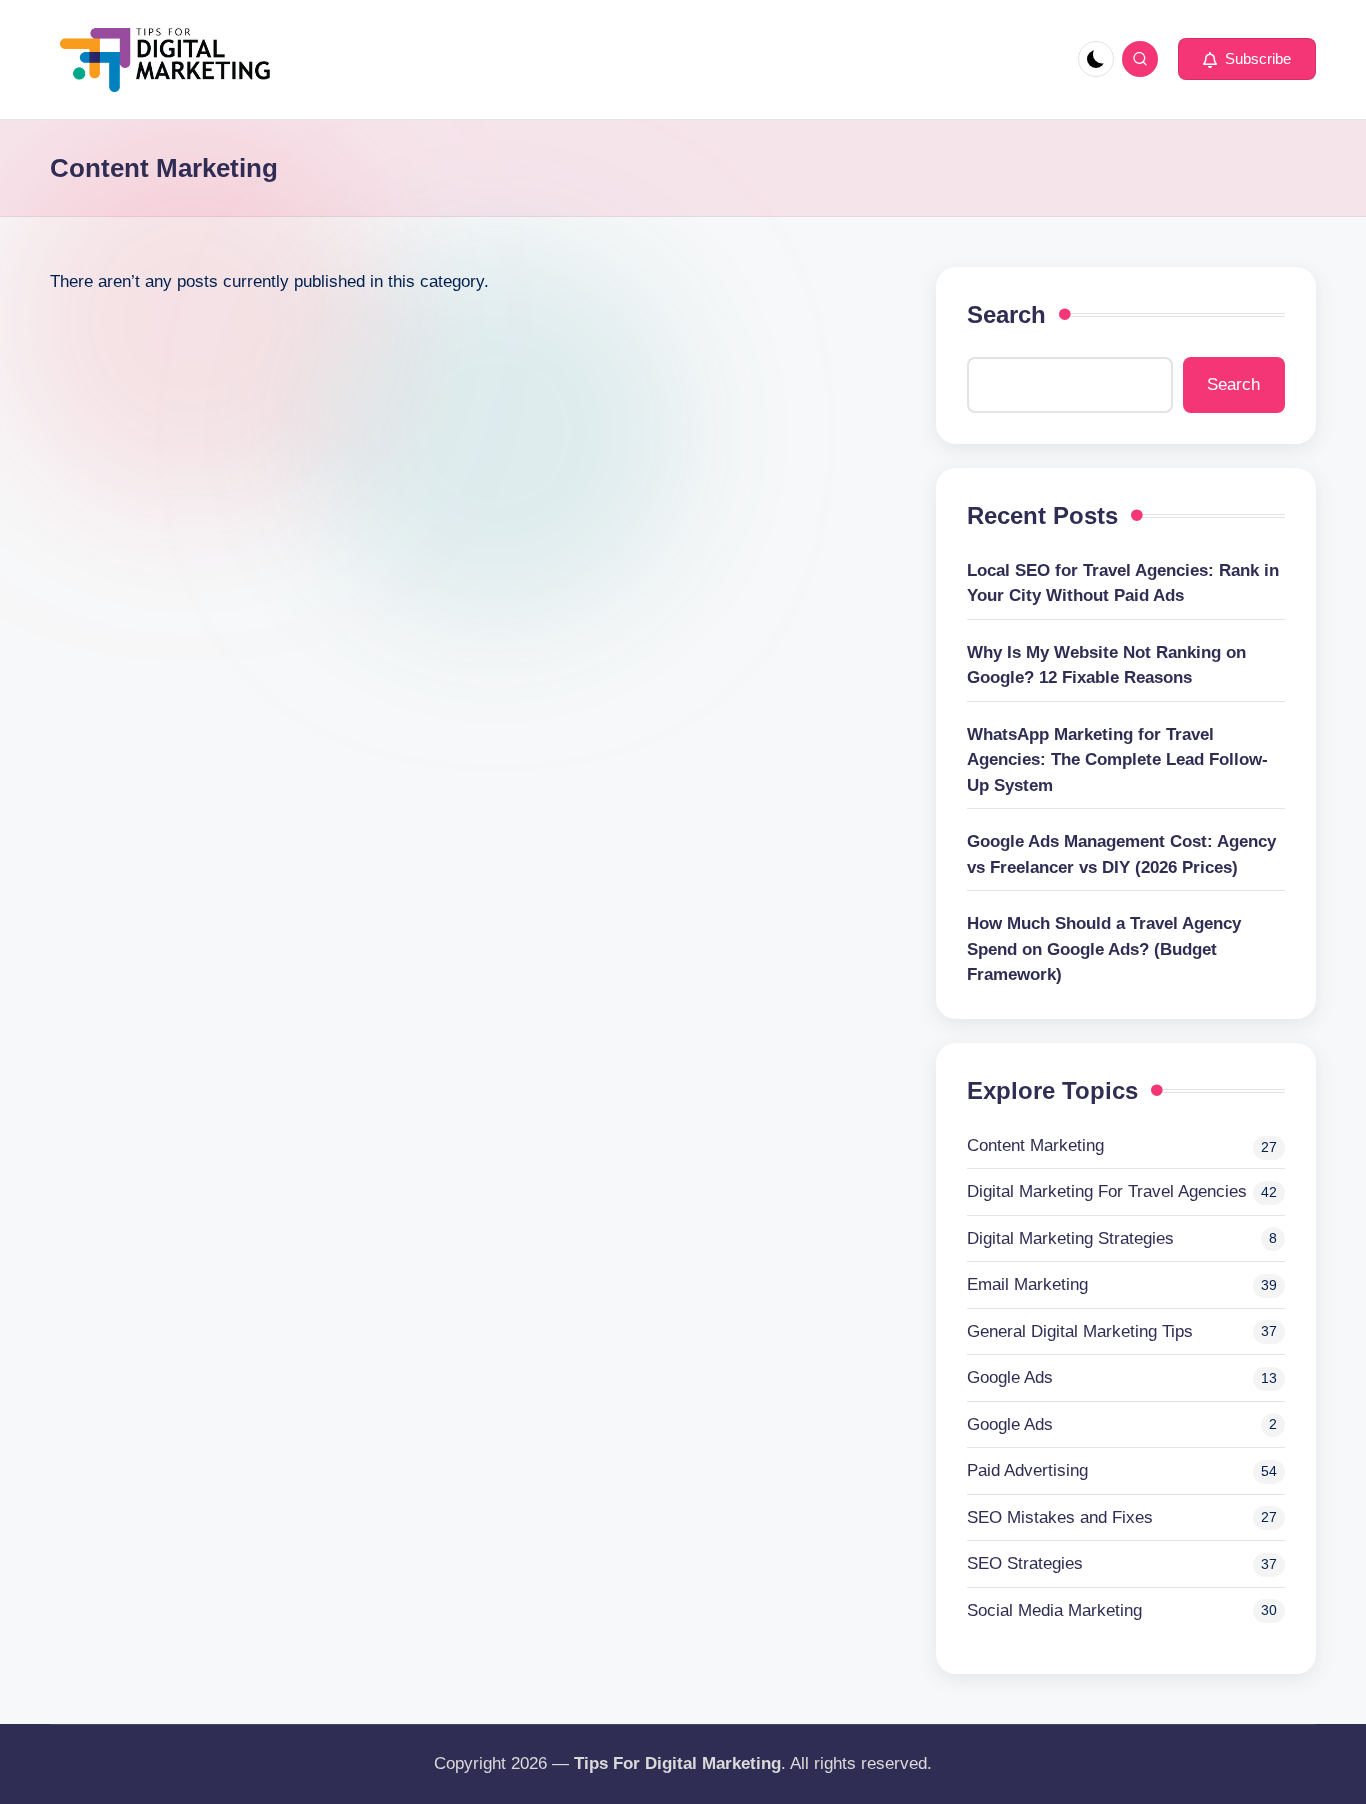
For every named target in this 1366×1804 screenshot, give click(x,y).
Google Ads (1010, 1377)
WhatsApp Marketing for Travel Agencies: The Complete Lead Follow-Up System (1117, 760)
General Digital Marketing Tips (1080, 1331)
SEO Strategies (1025, 1563)
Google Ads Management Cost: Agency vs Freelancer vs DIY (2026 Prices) (1121, 854)
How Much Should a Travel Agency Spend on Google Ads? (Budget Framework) (1104, 949)
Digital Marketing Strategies (1070, 1238)
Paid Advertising (1027, 1470)
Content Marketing (1035, 1145)
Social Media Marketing (1054, 1610)
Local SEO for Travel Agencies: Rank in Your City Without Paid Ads (1123, 583)
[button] (1247, 59)
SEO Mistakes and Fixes (1060, 1517)
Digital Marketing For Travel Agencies (1107, 1191)
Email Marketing (1027, 1284)
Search (1006, 314)
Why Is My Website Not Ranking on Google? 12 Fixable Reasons (1106, 665)
